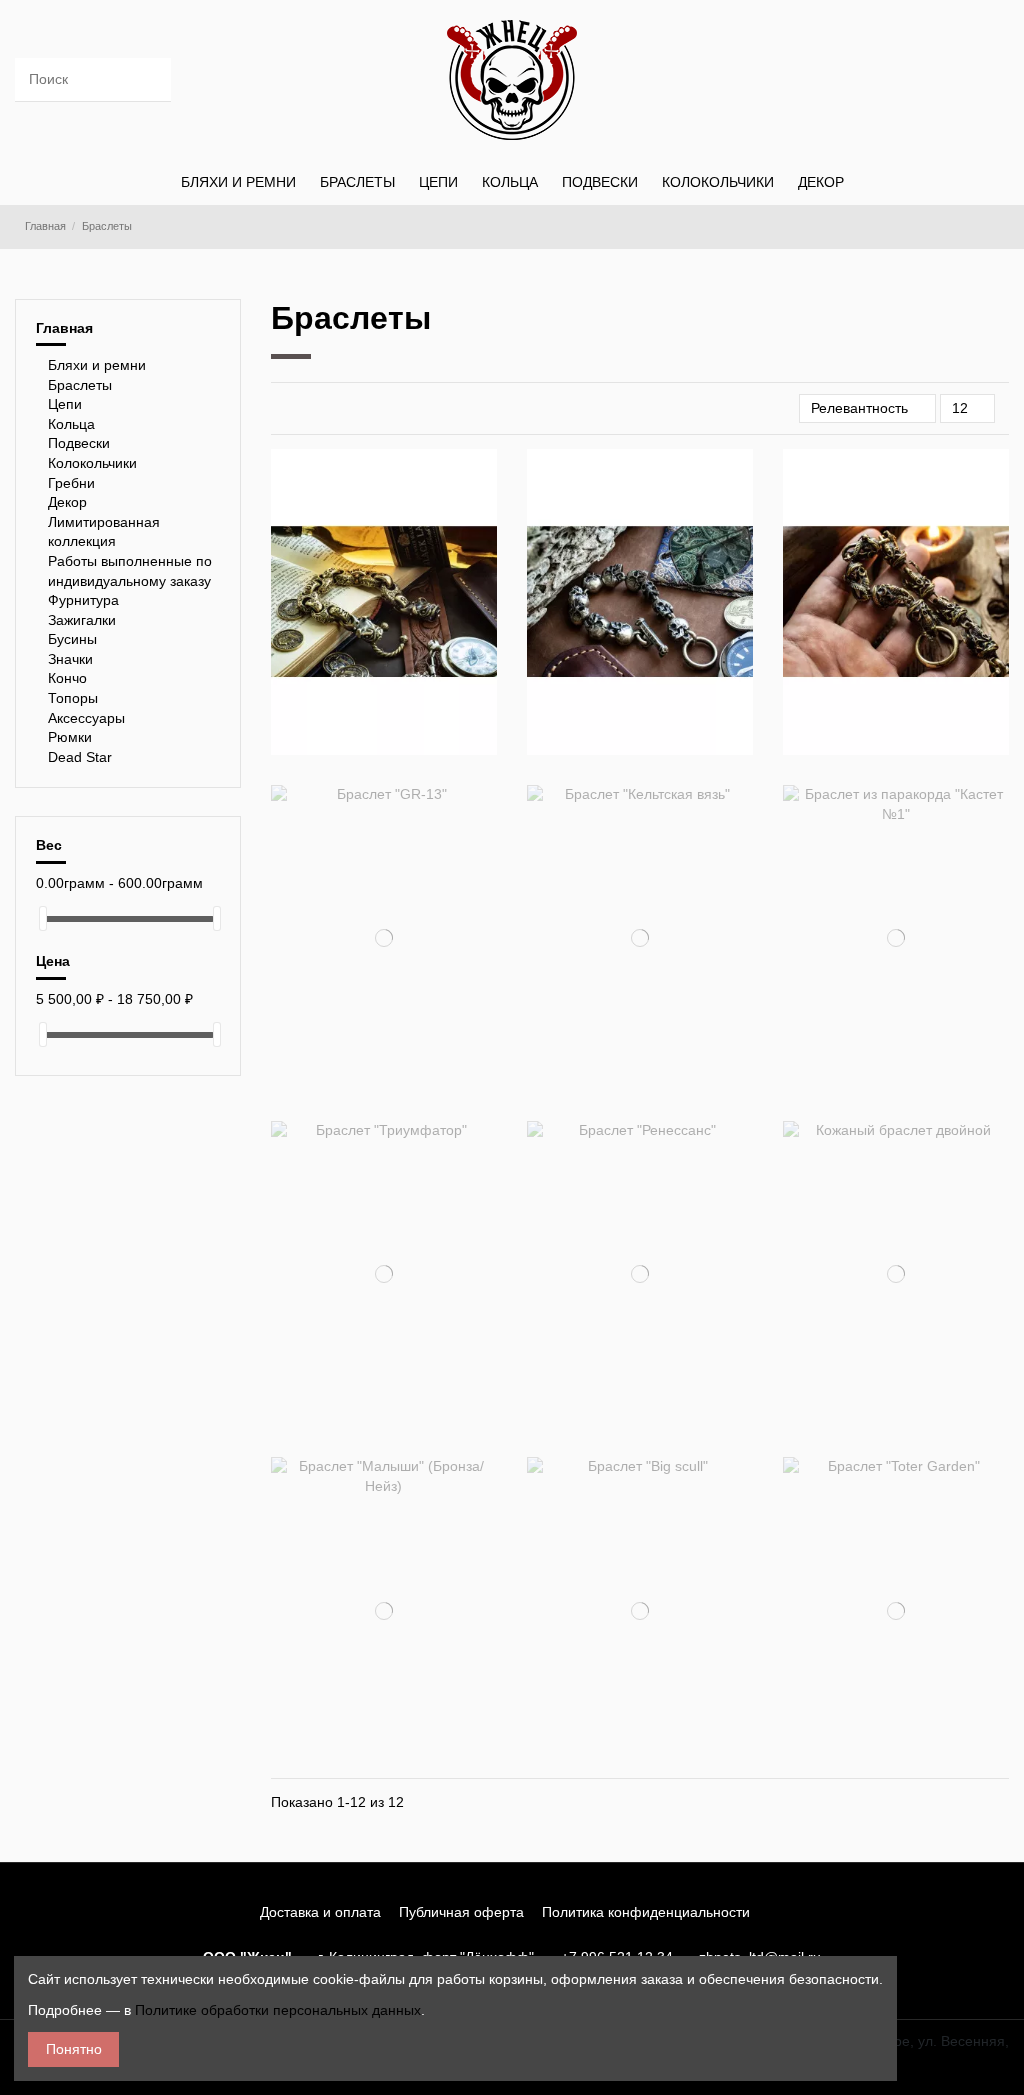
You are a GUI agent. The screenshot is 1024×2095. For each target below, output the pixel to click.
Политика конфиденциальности (646, 1912)
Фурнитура (83, 600)
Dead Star (80, 757)
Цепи (65, 404)
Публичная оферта (461, 1912)
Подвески (79, 443)
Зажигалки (82, 620)
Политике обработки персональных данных (278, 2010)
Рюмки (70, 737)
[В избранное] (372, 635)
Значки (70, 659)
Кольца (71, 424)
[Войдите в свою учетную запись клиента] (896, 80)
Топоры (73, 698)
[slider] (43, 918)
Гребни (71, 483)
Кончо (67, 678)
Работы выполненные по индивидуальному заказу (130, 571)
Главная (64, 328)
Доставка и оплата (320, 1912)
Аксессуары (86, 718)
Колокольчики (92, 463)
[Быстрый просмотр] (396, 635)
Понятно (74, 2049)
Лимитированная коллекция (104, 532)
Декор (67, 502)
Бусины (72, 639)
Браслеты (80, 385)
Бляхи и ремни (97, 365)
